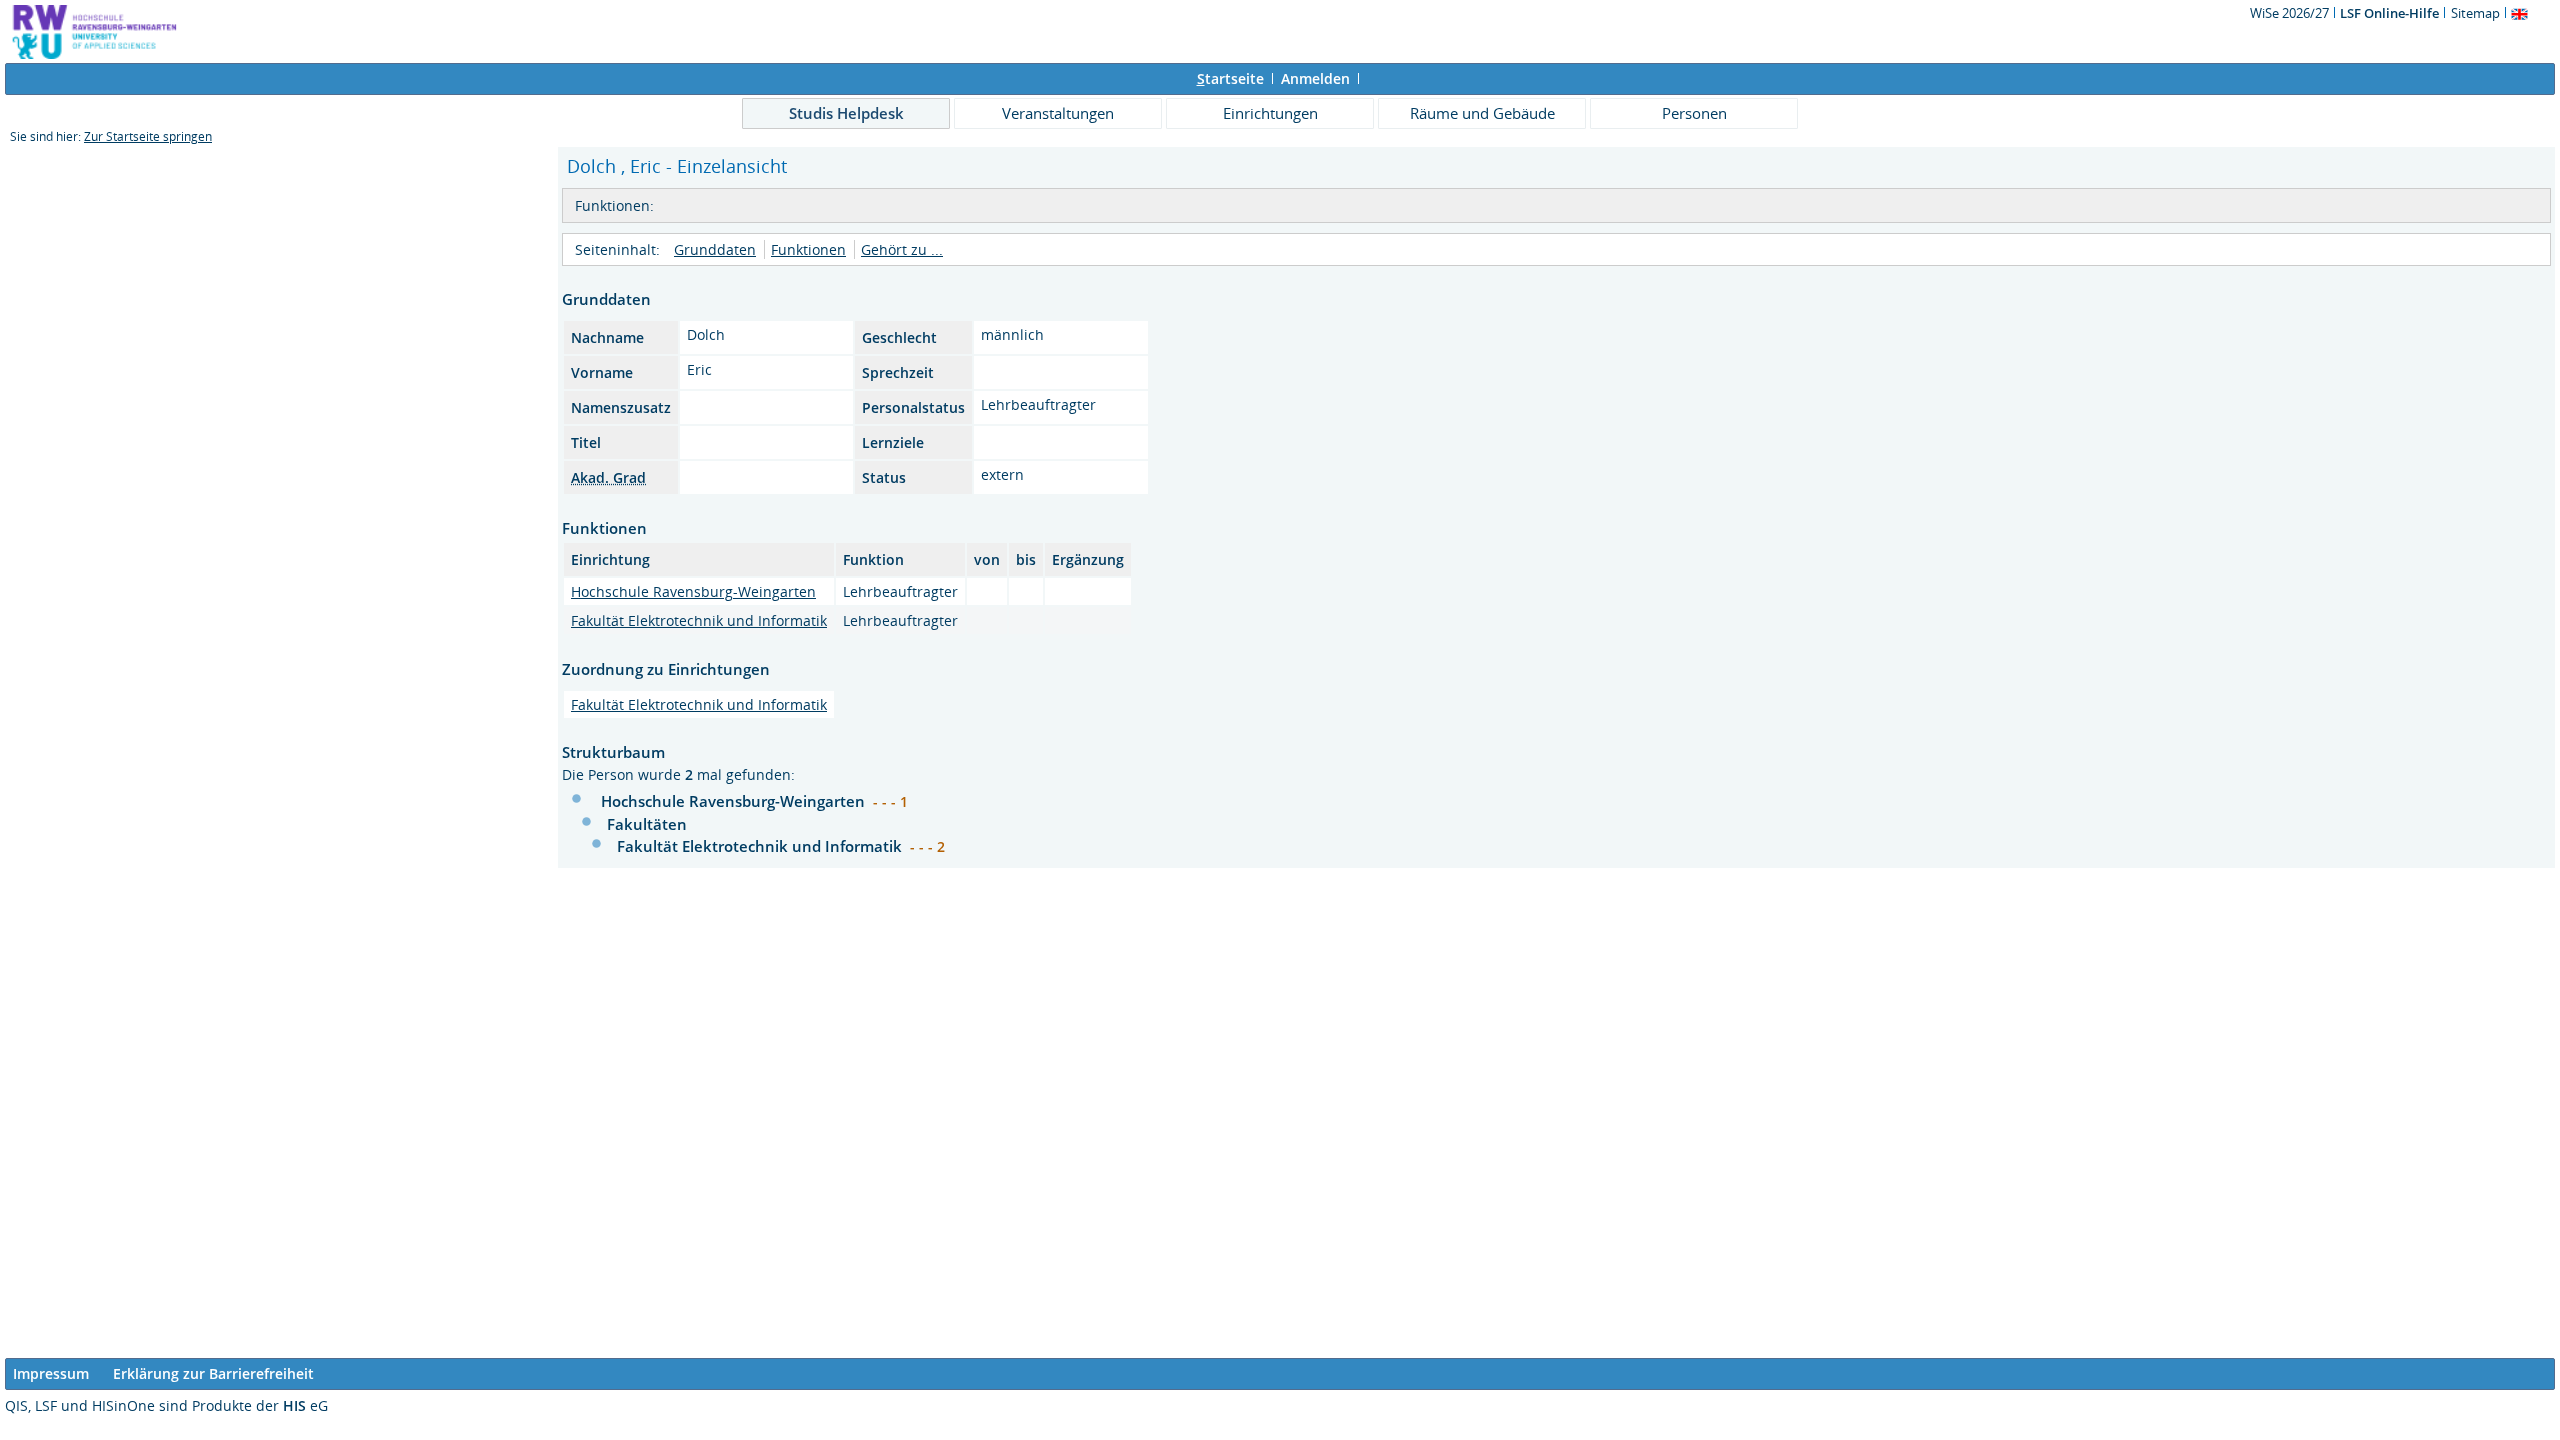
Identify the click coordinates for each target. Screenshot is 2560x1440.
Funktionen (808, 249)
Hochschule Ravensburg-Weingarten (693, 591)
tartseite (1230, 78)
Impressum (51, 1373)
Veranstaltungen (1058, 113)
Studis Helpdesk (846, 113)
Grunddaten (715, 249)
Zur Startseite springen (148, 136)
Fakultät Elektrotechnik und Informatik (699, 620)
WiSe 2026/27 (2291, 13)
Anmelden (1315, 78)
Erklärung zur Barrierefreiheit (213, 1373)
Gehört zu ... (902, 249)
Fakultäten (647, 824)
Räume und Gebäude (1482, 113)
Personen (1694, 113)
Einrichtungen (1270, 113)
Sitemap (2475, 13)
